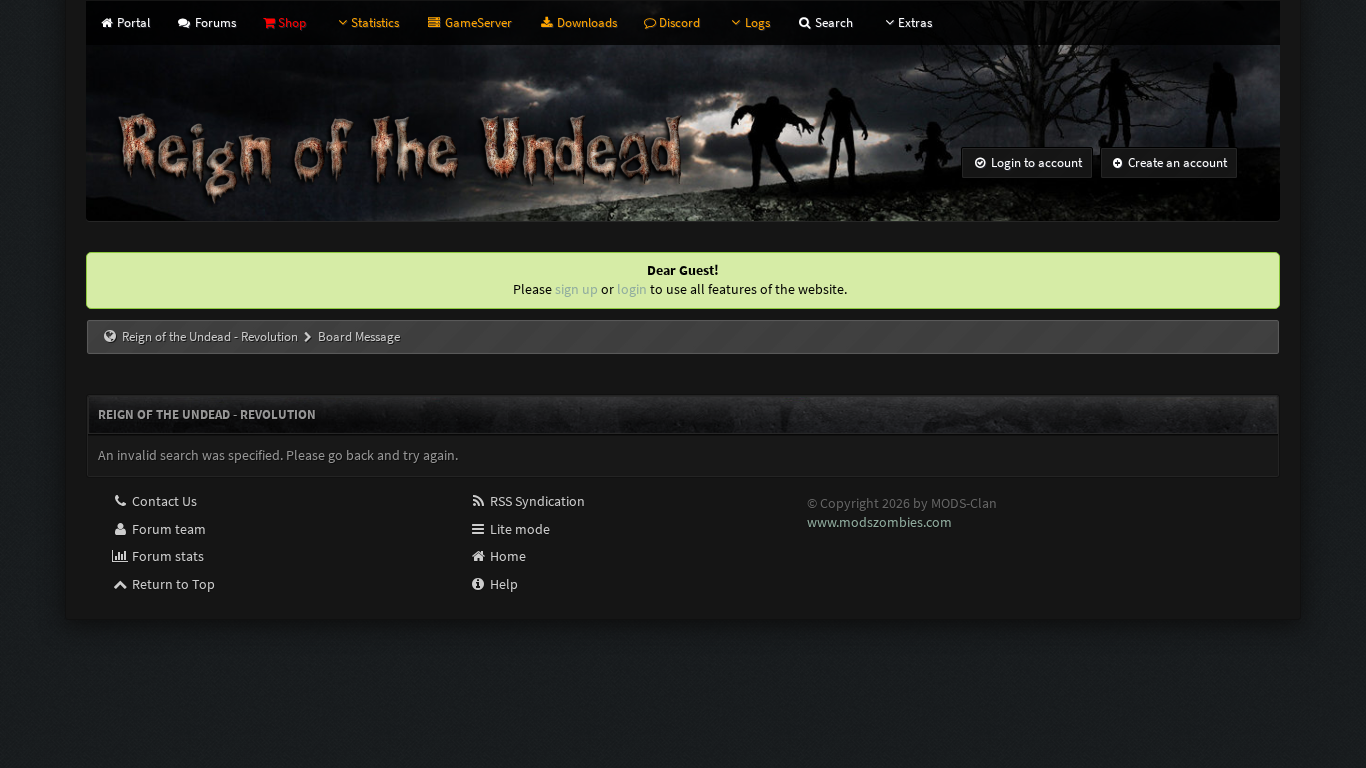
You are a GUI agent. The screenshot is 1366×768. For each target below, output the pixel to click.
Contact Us (163, 501)
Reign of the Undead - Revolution (210, 336)
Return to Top (172, 584)
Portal (131, 22)
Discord (678, 22)
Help (502, 584)
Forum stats (166, 556)
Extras (915, 22)
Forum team (167, 529)
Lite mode (518, 529)
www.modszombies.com (879, 522)
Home (506, 556)
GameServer (476, 22)
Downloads (585, 22)
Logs (757, 22)
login (632, 289)
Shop (290, 22)
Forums (214, 22)
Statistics (375, 22)
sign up (576, 289)
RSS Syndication (536, 501)
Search (832, 22)
